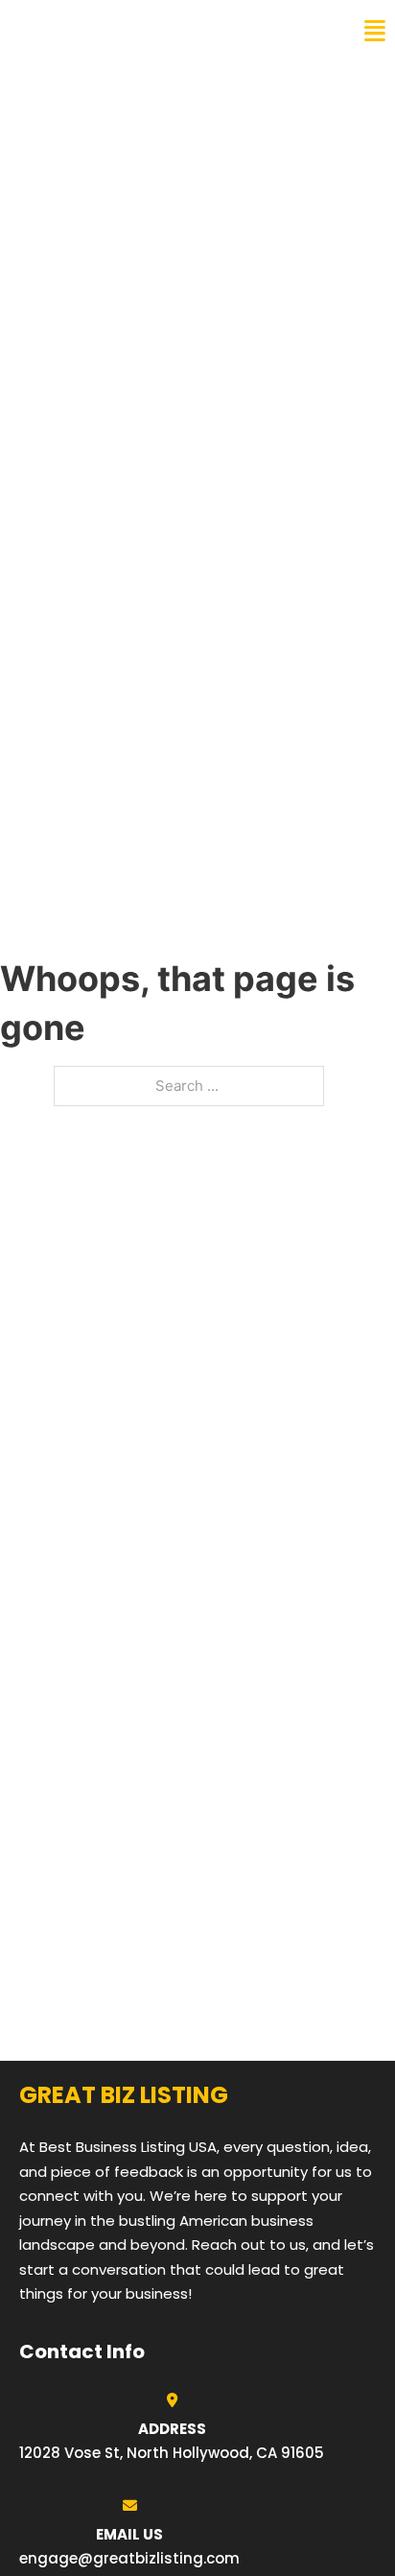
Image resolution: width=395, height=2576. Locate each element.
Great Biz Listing (98, 31)
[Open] (375, 31)
